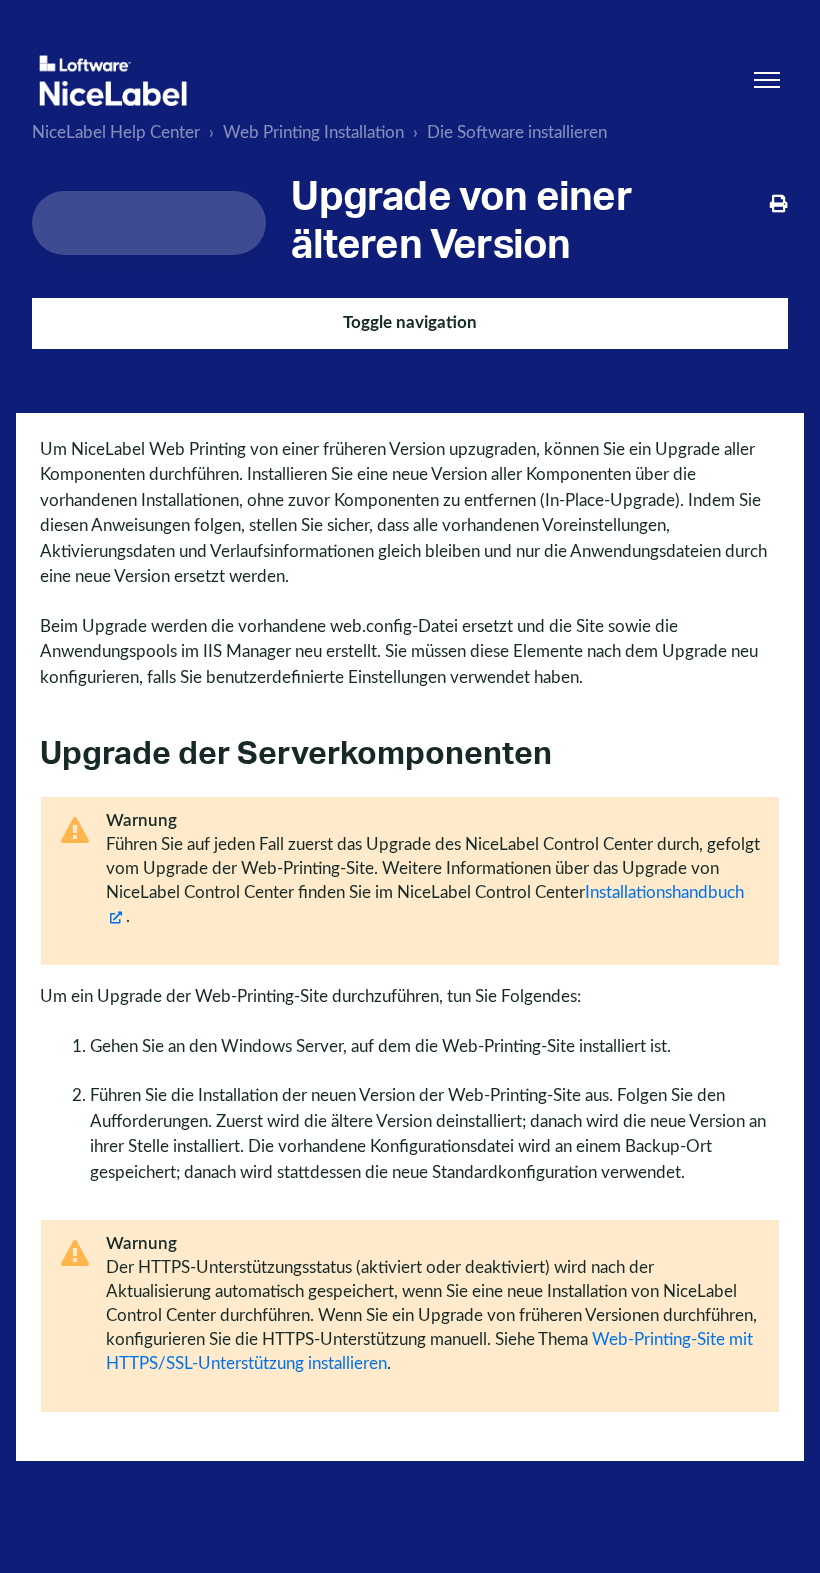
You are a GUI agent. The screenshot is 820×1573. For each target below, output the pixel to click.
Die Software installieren (517, 132)
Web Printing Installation (313, 132)
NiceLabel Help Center (116, 132)
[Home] (113, 80)
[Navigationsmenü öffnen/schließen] (767, 80)
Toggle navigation (410, 322)
